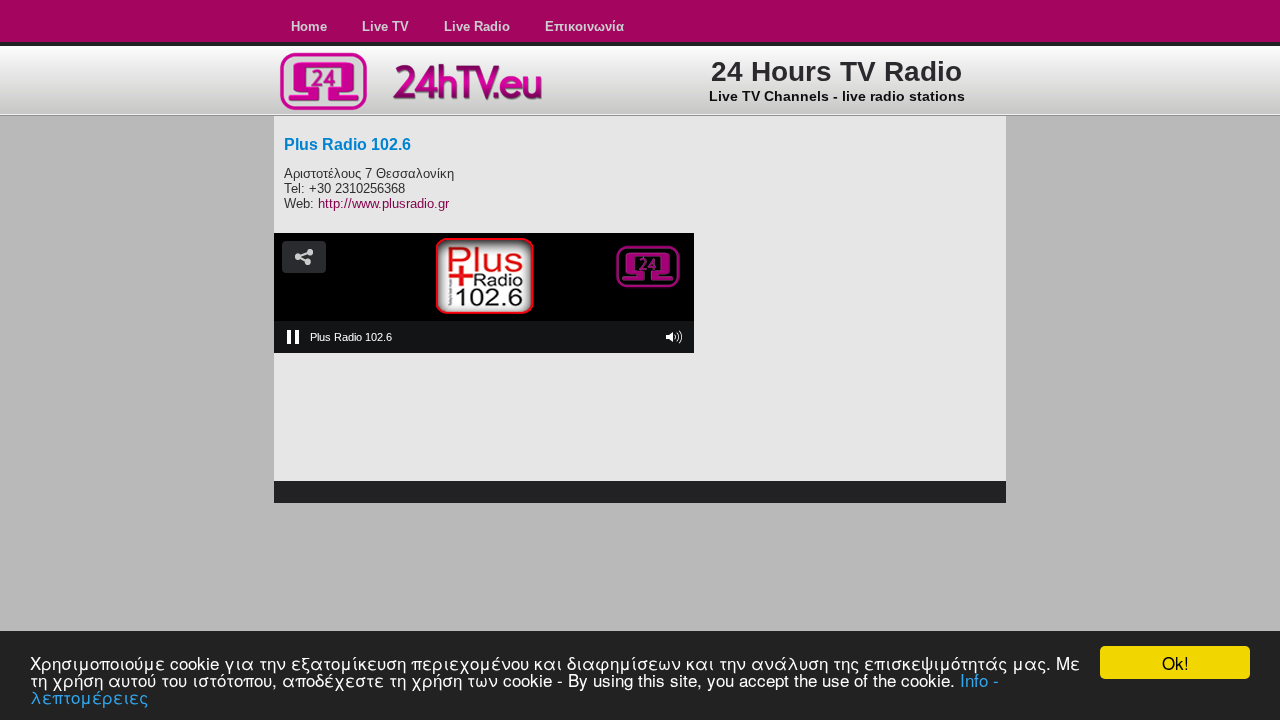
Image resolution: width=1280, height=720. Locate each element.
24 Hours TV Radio (836, 71)
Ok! (1175, 662)
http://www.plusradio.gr (383, 203)
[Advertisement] (856, 241)
